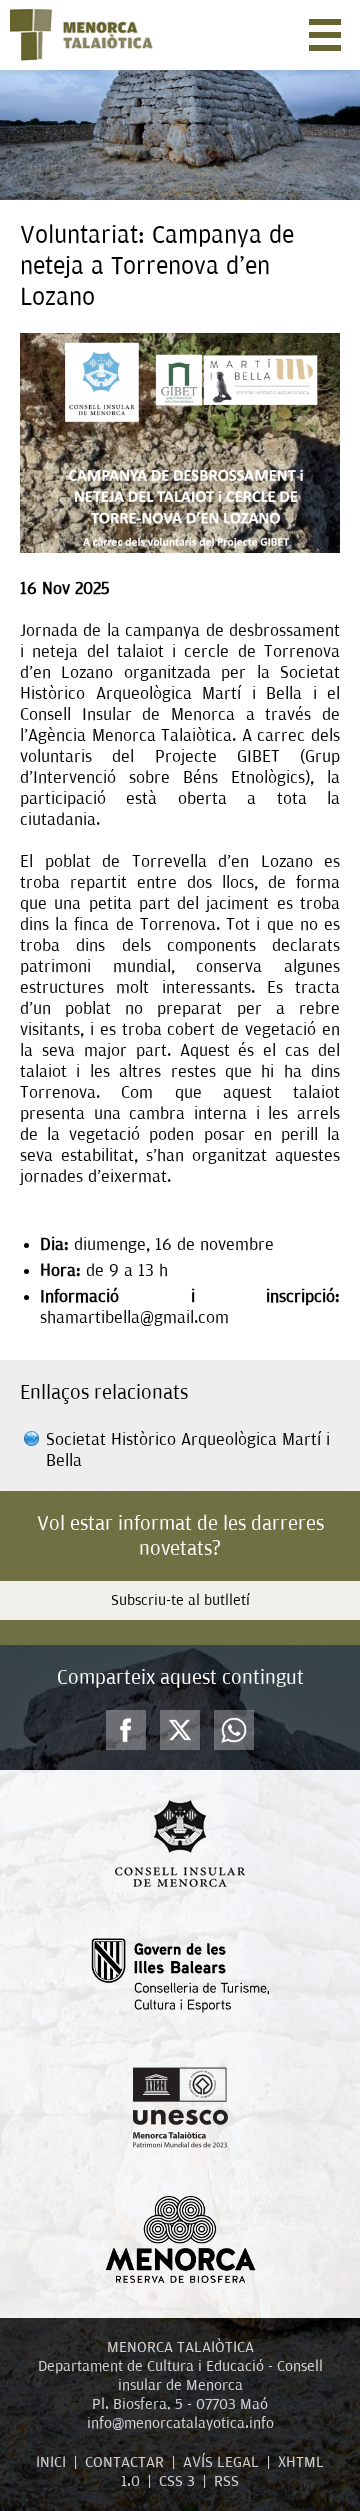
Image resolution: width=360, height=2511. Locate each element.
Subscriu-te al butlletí (180, 1600)
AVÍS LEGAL (221, 2462)
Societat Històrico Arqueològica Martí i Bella (188, 1450)
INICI (51, 2462)
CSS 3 (177, 2481)
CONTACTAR (124, 2462)
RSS (226, 2481)
